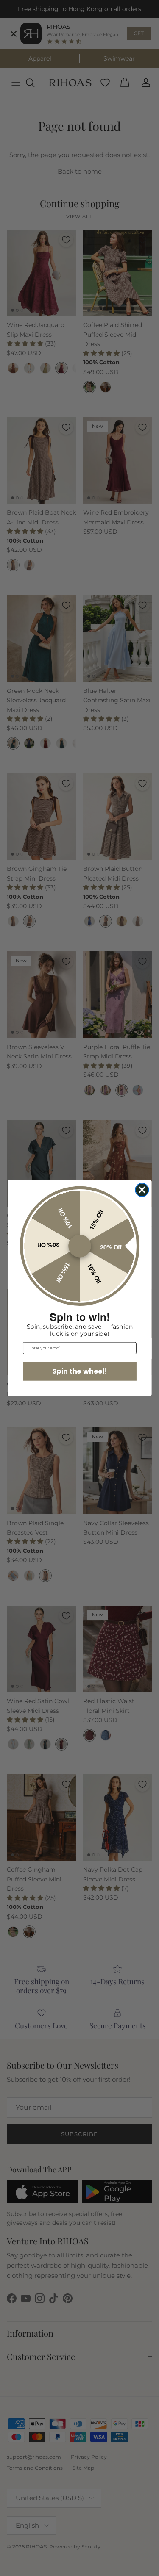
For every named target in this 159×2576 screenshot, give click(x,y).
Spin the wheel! (79, 1371)
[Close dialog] (142, 1190)
